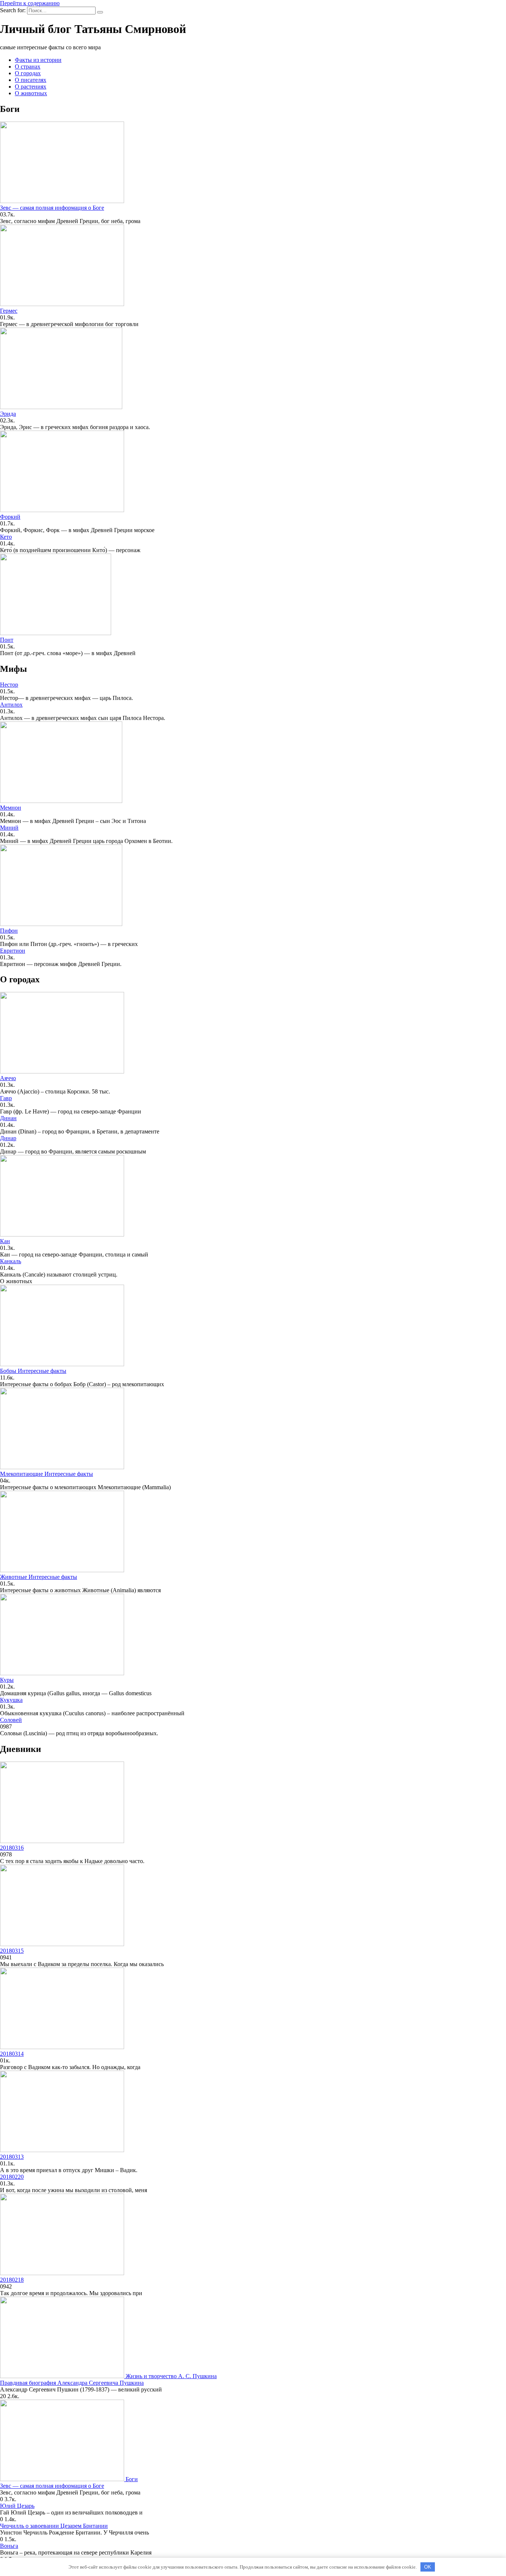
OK (428, 2567)
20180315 (12, 1951)
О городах (28, 73)
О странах (28, 67)
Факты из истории (38, 60)
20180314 (12, 2054)
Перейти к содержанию (30, 3)
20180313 (12, 2157)
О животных (31, 93)
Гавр (6, 1098)
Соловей (11, 1720)
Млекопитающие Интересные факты (46, 1474)
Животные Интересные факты (39, 1577)
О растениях (31, 87)
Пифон (9, 931)
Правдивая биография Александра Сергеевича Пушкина (72, 2383)
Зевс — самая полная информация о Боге (52, 208)
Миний (9, 828)
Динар (8, 1138)
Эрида (8, 414)
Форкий (10, 517)
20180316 (12, 1848)
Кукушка (11, 1700)
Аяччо (8, 1078)
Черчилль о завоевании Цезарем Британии (54, 2526)
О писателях (31, 80)
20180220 (12, 2177)
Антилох (11, 705)
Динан (8, 1118)
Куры (7, 1680)
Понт (7, 640)
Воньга (9, 2546)
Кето (6, 537)
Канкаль (11, 1261)
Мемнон (11, 808)
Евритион (13, 951)
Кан (5, 1241)
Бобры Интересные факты (33, 1371)
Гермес (9, 311)
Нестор (9, 685)
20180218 (12, 2280)
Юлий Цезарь (17, 2506)
